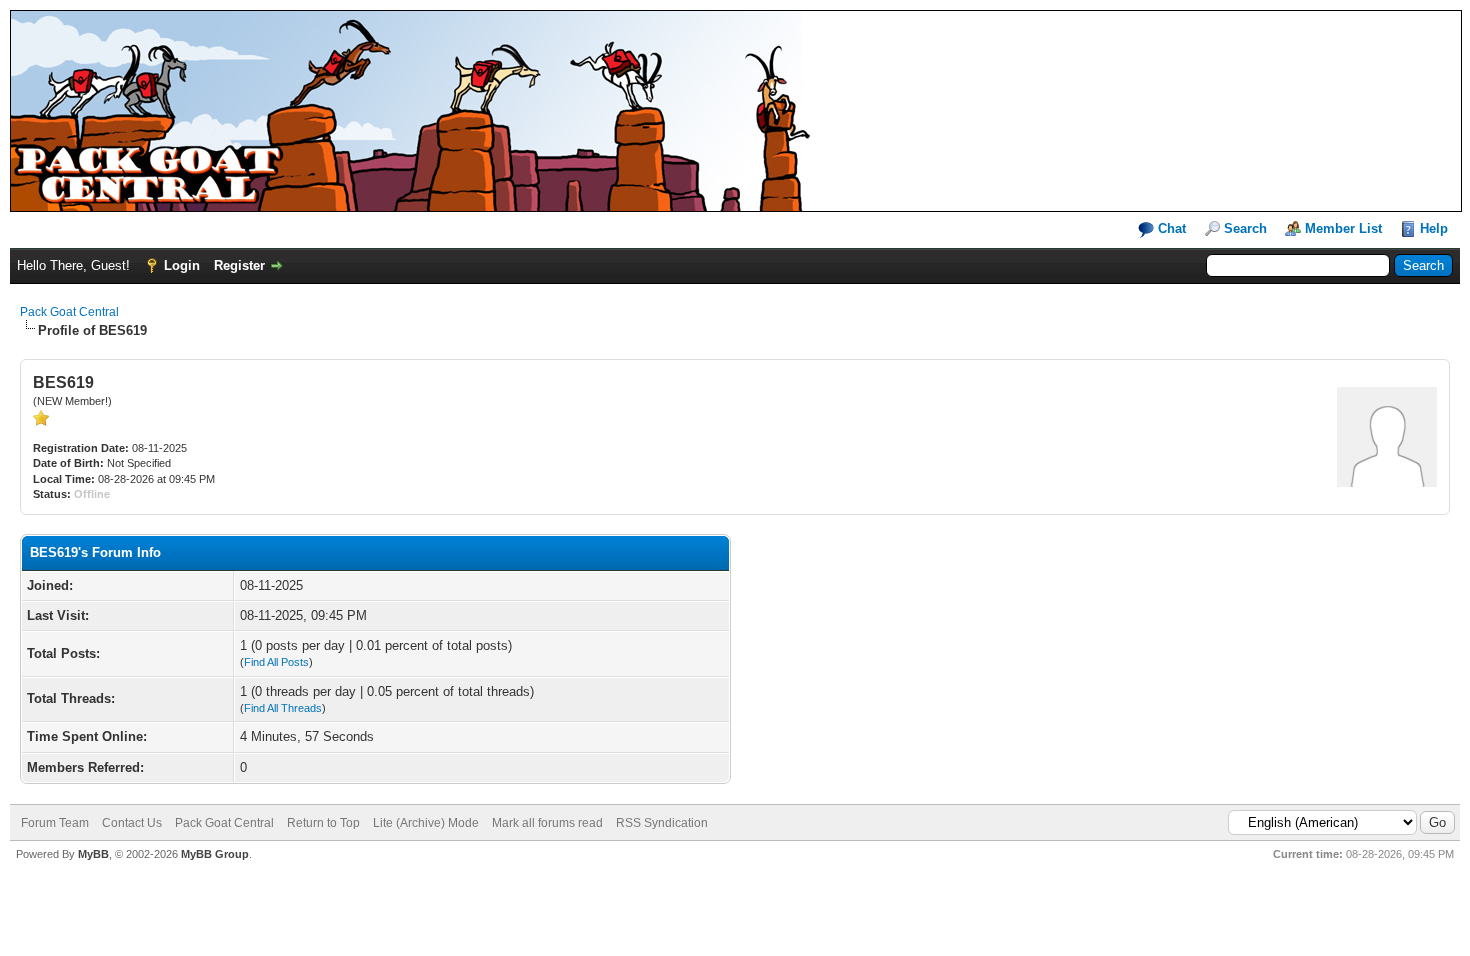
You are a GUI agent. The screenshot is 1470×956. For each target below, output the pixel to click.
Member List (1343, 228)
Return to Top (323, 823)
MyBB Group (215, 854)
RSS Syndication (662, 823)
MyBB (93, 854)
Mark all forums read (547, 823)
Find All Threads (283, 708)
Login (182, 265)
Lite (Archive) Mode (426, 823)
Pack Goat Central (69, 312)
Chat (1170, 228)
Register (239, 265)
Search (1245, 228)
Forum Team (55, 823)
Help (1434, 228)
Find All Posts (276, 662)
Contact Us (132, 823)
